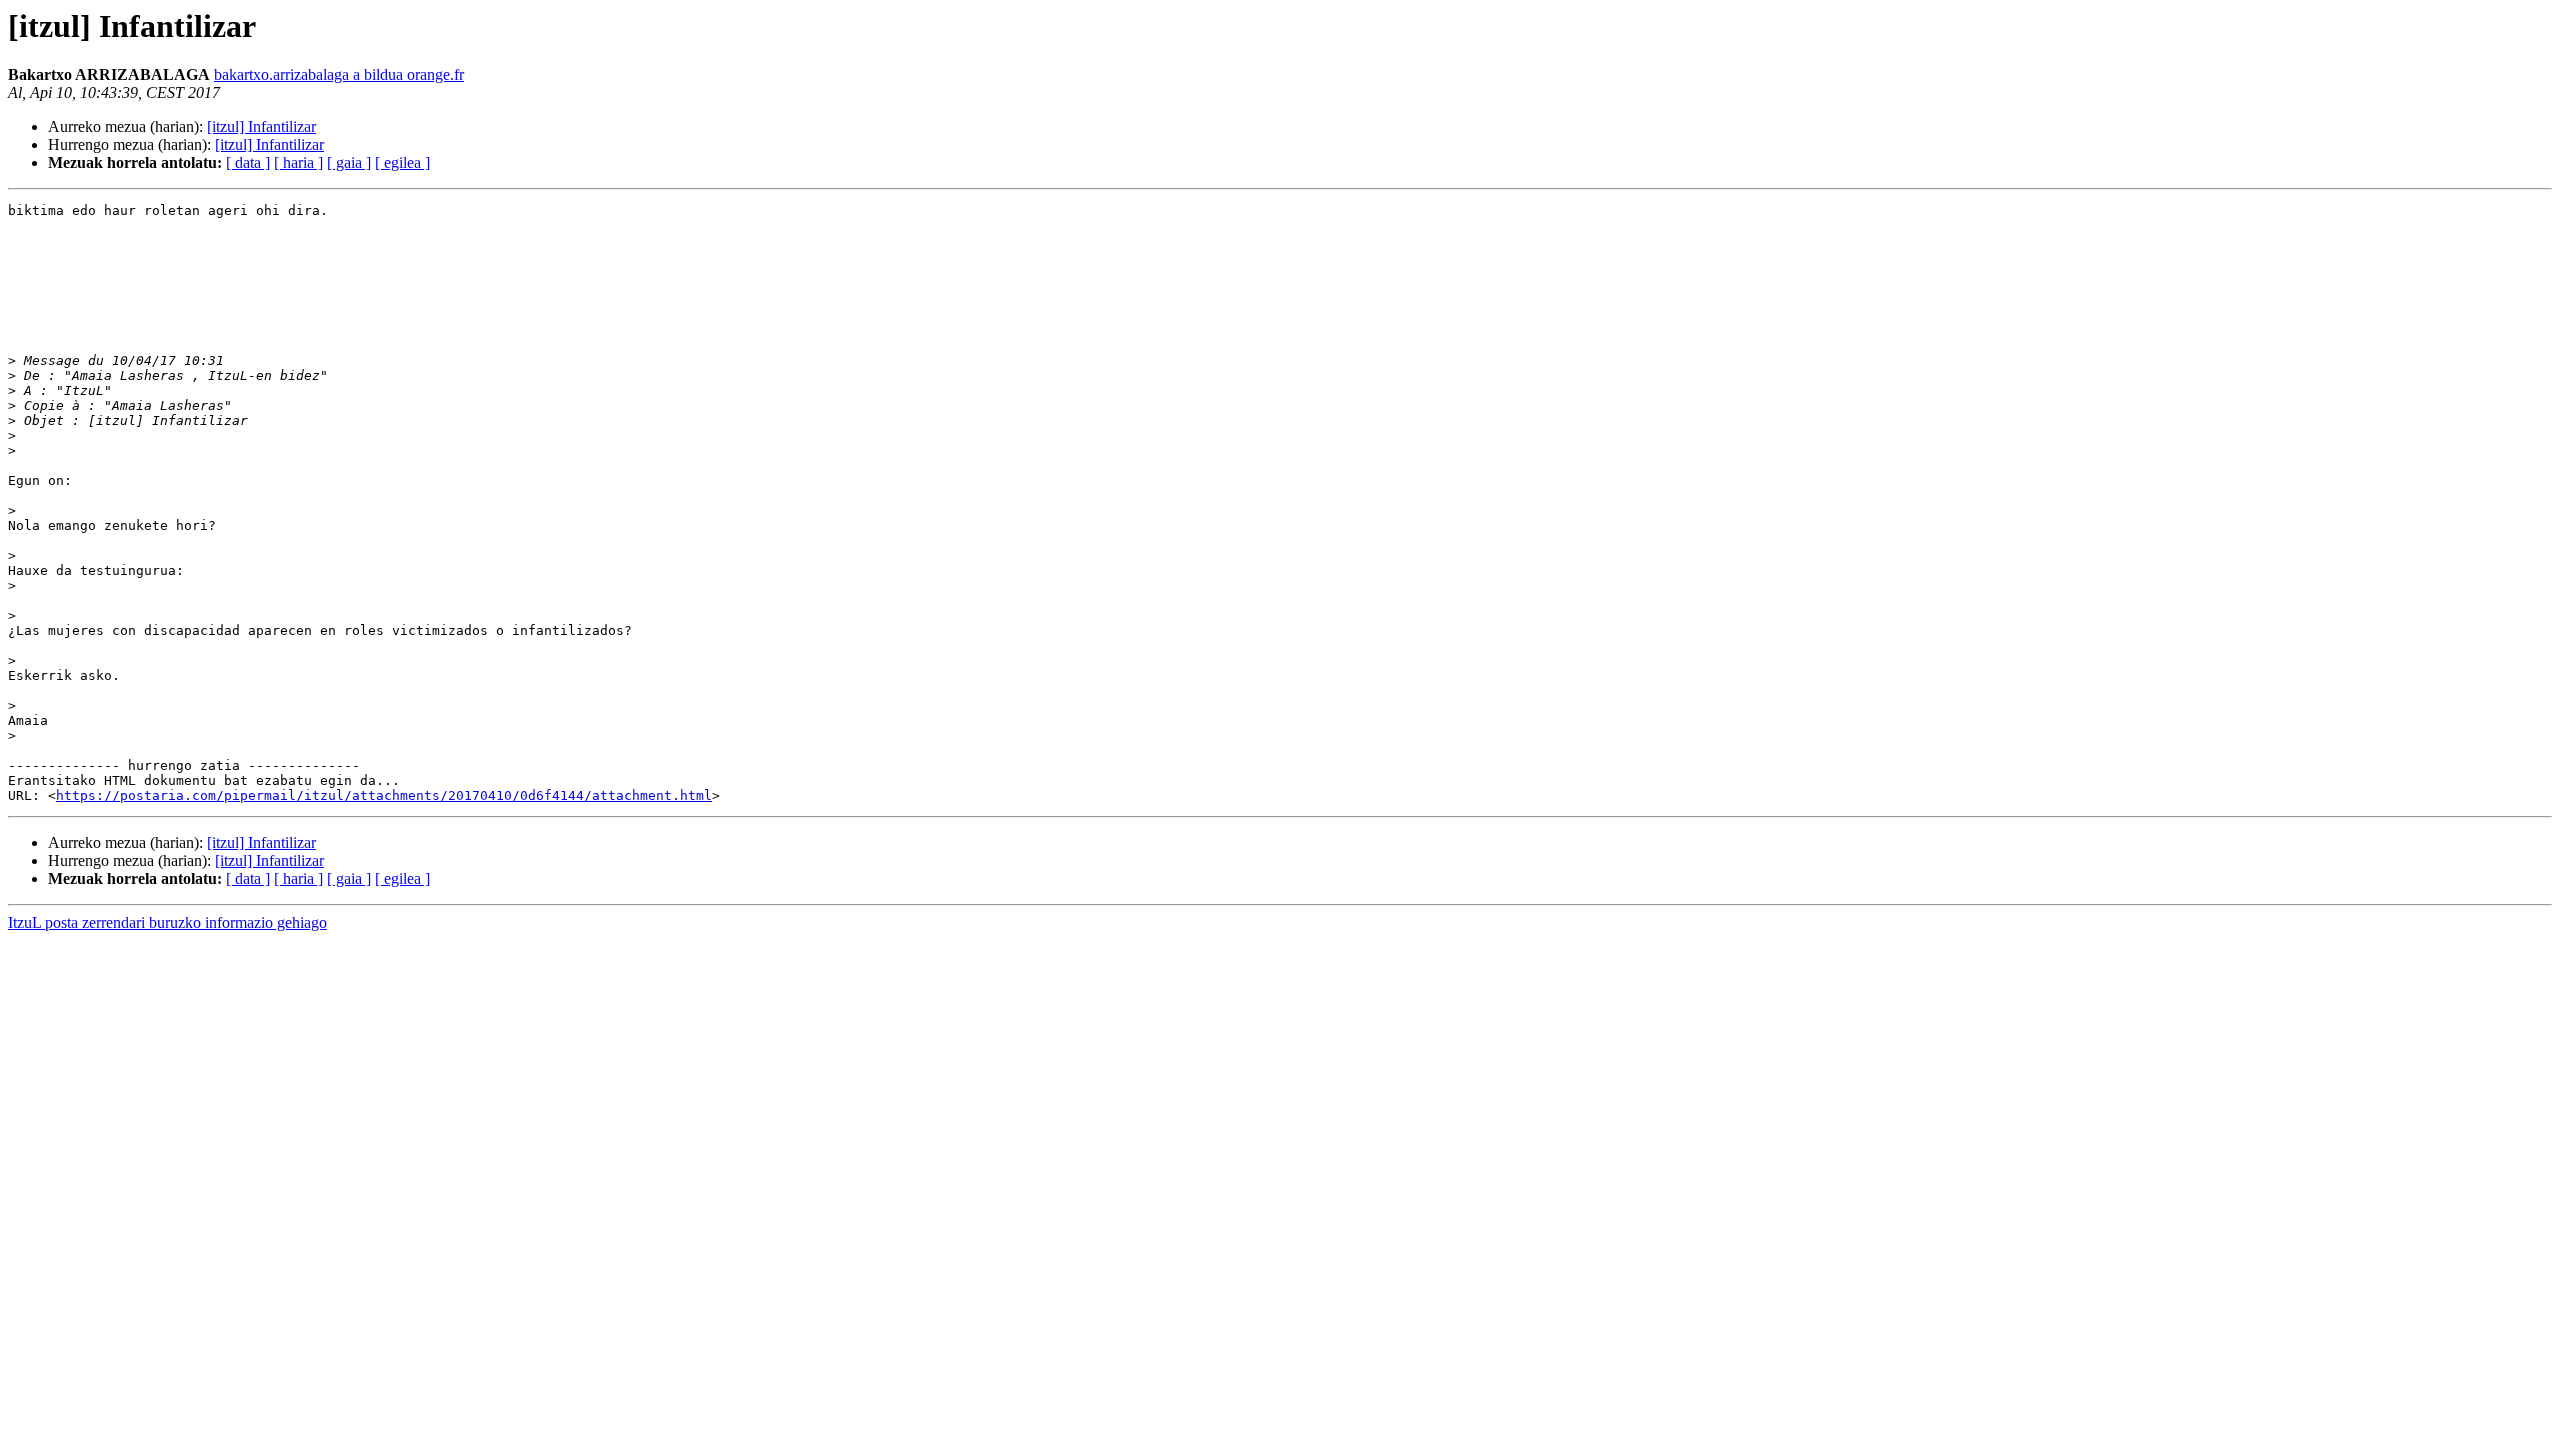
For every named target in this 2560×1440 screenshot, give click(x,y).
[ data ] (248, 162)
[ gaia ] (349, 162)
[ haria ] (298, 162)
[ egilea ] (402, 162)
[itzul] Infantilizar (261, 126)
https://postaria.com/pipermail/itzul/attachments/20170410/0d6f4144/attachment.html (384, 795)
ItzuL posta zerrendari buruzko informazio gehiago (167, 922)
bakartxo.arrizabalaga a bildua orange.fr (339, 74)
